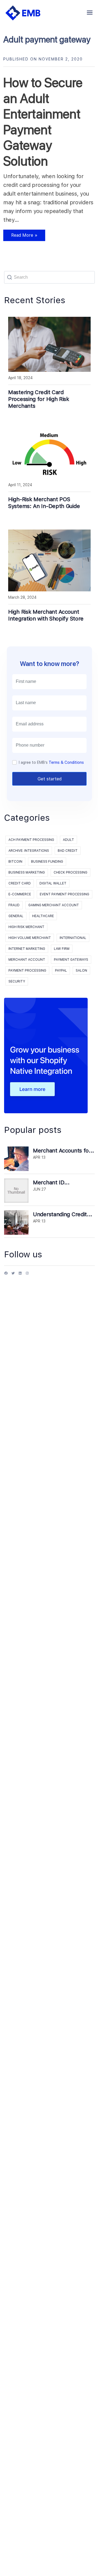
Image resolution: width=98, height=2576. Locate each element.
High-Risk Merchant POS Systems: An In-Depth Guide (44, 503)
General (16, 916)
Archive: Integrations (29, 851)
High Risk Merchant (26, 927)
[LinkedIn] (20, 1275)
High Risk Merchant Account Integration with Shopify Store (46, 615)
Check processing (71, 872)
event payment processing (65, 894)
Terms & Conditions (66, 762)
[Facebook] (6, 1275)
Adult (68, 840)
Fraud (14, 905)
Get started (50, 779)
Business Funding (47, 862)
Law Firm (62, 949)
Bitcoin (15, 862)
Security (17, 981)
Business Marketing (27, 872)
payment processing (27, 971)
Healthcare (43, 916)
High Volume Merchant (30, 938)
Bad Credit (68, 851)
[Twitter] (13, 1275)
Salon (81, 971)
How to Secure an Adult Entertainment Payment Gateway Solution (43, 122)
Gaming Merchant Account (54, 905)
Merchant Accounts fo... (64, 1151)
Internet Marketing (27, 949)
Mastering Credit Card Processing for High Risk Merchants (39, 399)
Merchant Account (27, 960)
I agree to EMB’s (51, 762)
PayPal (61, 971)
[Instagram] (27, 1275)
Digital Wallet (53, 883)
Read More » (20, 237)
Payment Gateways (71, 960)
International (73, 938)
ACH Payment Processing (31, 840)
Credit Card (20, 883)
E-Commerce (20, 894)
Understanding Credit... (63, 1214)
